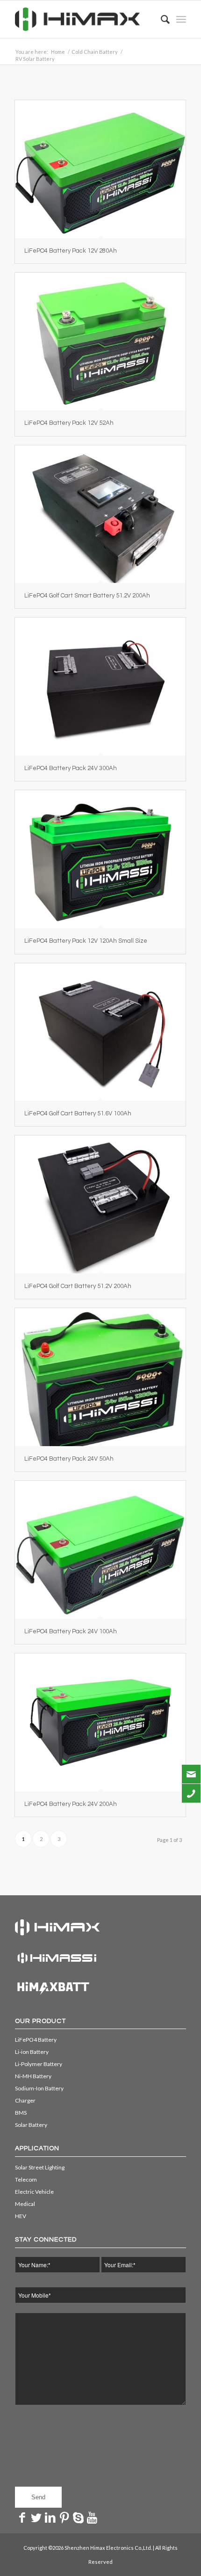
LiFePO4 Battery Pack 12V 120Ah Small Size (86, 941)
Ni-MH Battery (33, 2076)
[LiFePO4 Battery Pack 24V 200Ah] (100, 1722)
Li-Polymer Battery (39, 2064)
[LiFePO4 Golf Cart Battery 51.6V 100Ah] (100, 1032)
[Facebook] (22, 2517)
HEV (21, 2216)
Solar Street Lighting (40, 2167)
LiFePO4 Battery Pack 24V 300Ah (71, 768)
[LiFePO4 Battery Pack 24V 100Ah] (100, 1550)
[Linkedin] (50, 2517)
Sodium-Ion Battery (39, 2088)
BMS (21, 2113)
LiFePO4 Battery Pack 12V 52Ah (69, 423)
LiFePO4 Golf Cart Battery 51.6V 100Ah (78, 1113)
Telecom (26, 2179)
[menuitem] (161, 19)
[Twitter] (36, 2517)
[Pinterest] (64, 2517)
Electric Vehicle (34, 2192)
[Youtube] (92, 2517)
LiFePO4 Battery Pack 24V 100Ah (71, 1631)
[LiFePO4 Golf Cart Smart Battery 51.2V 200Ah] (100, 514)
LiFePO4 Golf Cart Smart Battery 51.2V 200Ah (87, 596)
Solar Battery (31, 2125)
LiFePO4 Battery (36, 2040)
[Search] (161, 19)
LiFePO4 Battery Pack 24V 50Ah (69, 1459)
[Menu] (181, 19)
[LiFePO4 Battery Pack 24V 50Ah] (100, 1377)
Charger (25, 2100)
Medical (25, 2204)
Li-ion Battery (32, 2052)
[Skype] (78, 2517)
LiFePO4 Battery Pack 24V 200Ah (71, 1804)
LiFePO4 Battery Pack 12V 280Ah (71, 251)
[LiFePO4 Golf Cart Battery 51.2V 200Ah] (100, 1204)
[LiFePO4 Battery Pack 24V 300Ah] (100, 687)
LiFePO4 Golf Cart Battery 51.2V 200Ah (78, 1286)
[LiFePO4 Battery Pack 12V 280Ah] (100, 169)
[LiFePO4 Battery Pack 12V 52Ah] (100, 342)
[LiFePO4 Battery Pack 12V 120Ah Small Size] (100, 859)
